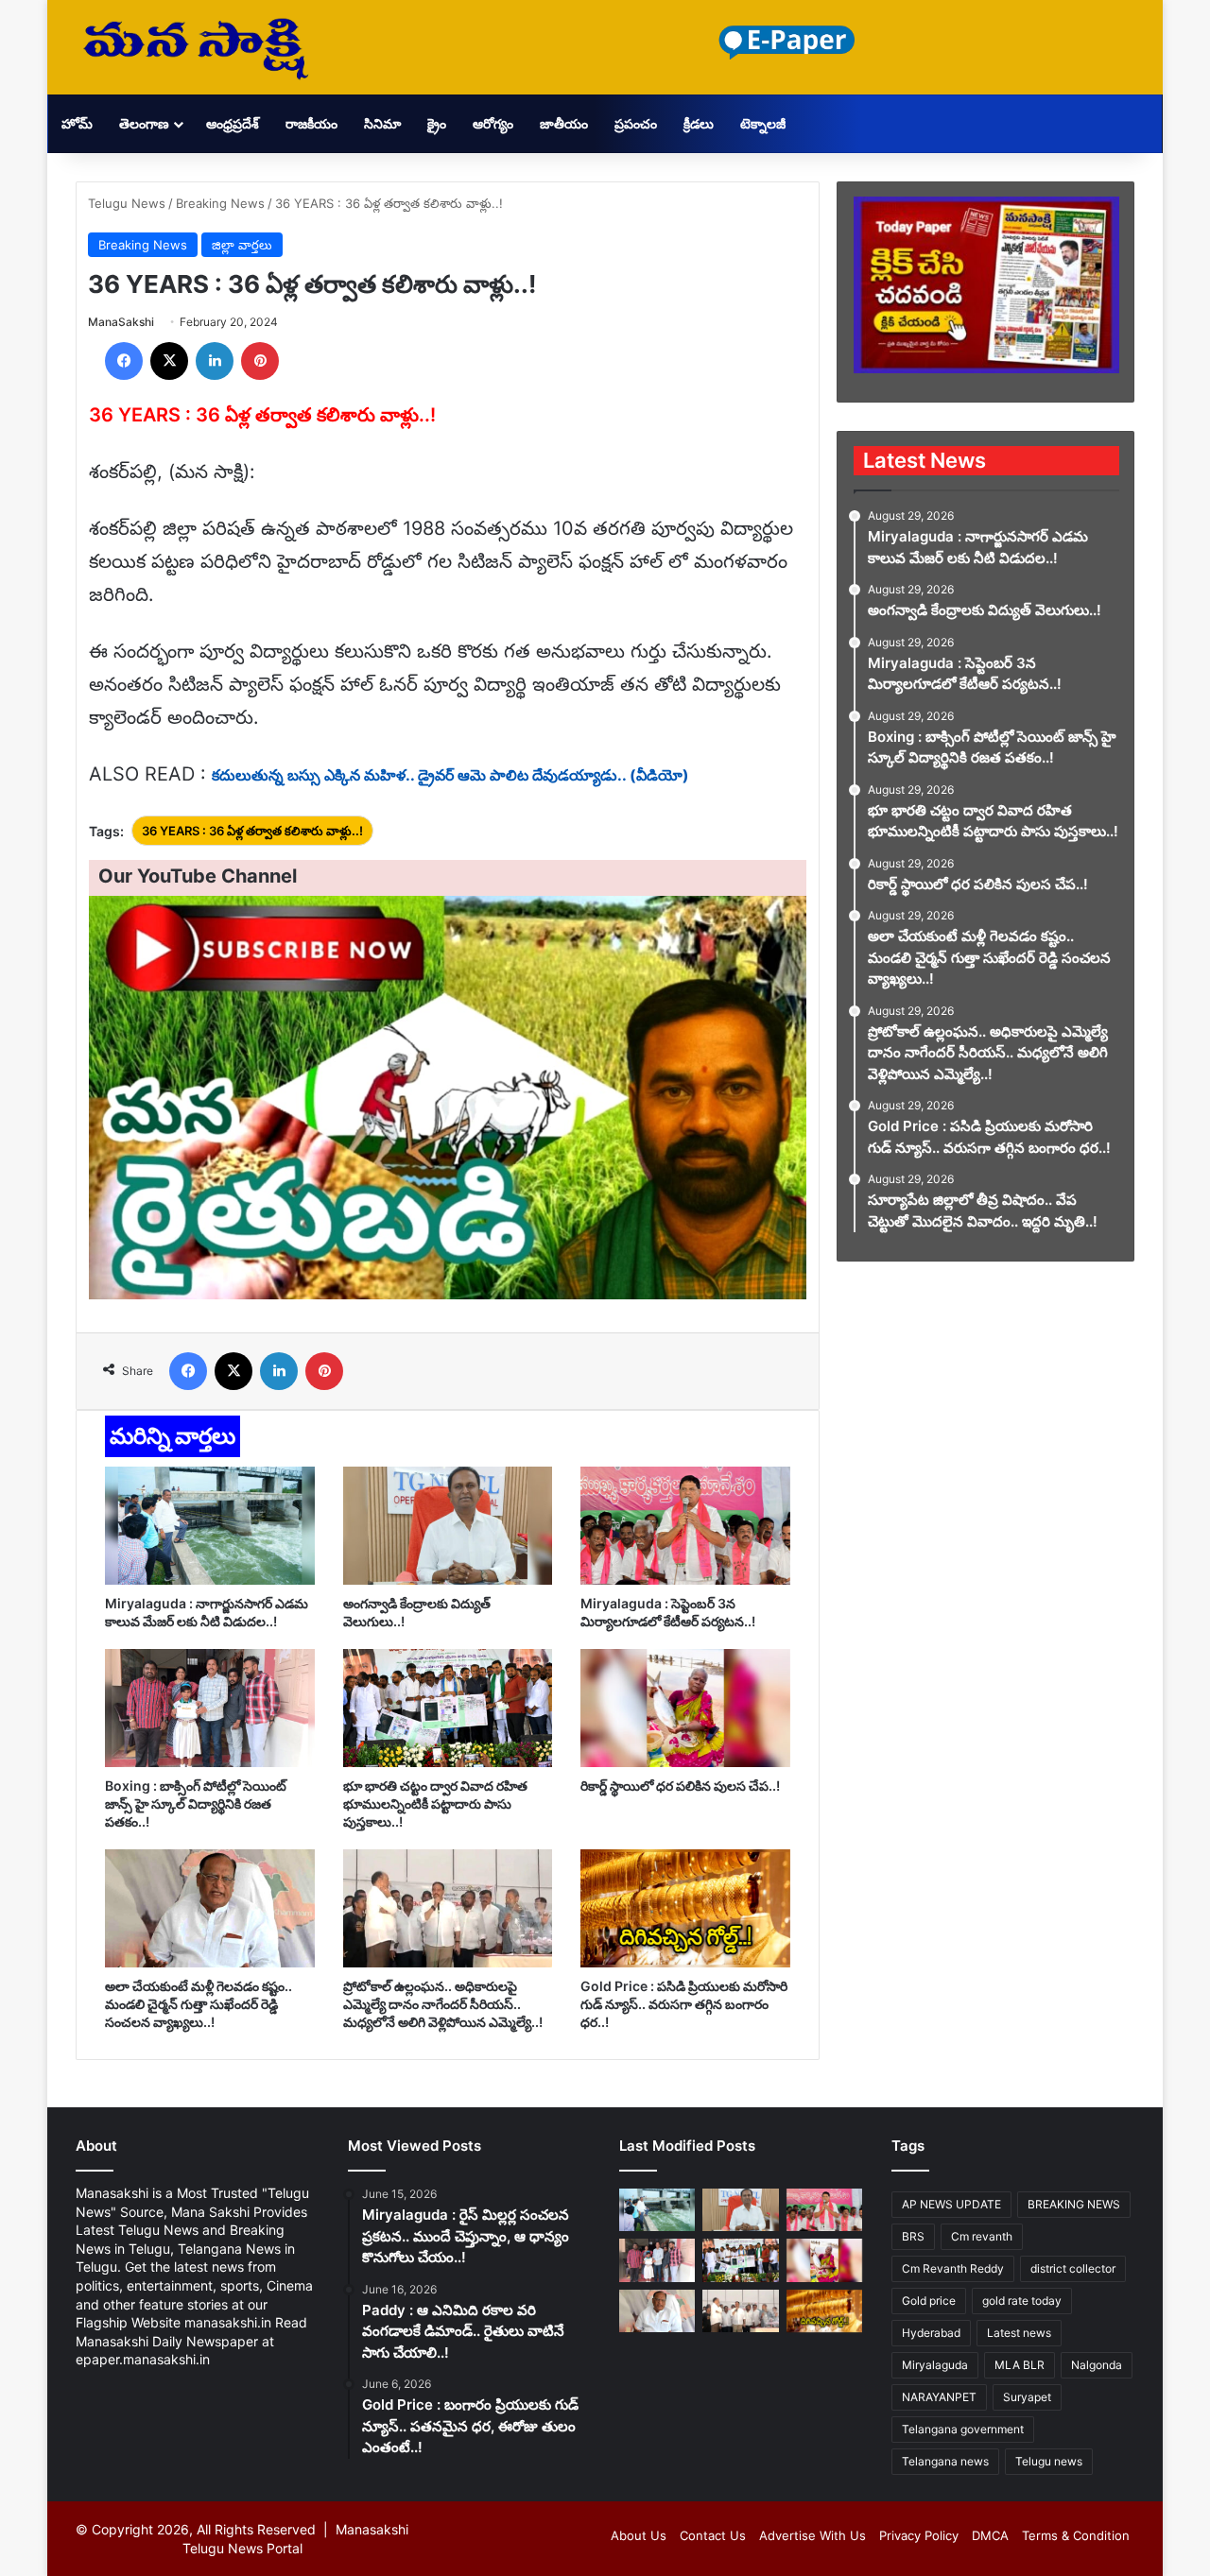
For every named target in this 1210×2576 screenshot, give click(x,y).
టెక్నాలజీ (763, 123)
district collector (1073, 2268)
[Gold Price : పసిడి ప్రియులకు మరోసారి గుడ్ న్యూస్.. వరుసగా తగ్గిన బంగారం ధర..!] (685, 1908)
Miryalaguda (935, 2365)
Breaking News (220, 203)
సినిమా (382, 123)
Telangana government (963, 2429)
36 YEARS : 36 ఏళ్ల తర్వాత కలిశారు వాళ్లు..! (252, 831)
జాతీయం (564, 123)
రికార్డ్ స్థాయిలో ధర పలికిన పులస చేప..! (680, 1786)
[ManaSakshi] (196, 47)
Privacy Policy (919, 2535)
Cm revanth (982, 2236)
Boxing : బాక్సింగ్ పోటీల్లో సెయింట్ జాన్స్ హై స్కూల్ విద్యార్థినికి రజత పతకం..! (196, 1803)
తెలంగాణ (144, 123)
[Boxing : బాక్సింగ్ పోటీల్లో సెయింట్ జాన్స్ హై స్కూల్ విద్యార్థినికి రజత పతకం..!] (210, 1708)
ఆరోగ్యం (493, 123)
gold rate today (1022, 2301)
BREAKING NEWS (1074, 2204)
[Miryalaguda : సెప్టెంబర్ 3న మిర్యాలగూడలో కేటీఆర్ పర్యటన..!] (685, 1526)
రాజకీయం (311, 123)
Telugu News (127, 203)
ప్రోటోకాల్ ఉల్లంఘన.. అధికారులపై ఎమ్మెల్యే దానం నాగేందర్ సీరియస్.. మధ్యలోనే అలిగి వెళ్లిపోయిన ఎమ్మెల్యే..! (443, 2004)
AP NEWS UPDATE (951, 2204)
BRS (913, 2236)
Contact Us (713, 2535)
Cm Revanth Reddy (953, 2268)
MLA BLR (1020, 2365)
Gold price (929, 2301)
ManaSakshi (121, 322)
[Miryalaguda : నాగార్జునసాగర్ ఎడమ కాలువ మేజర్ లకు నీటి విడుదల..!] (210, 1526)
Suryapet (1027, 2397)
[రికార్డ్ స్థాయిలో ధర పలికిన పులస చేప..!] (685, 1708)
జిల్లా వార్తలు (242, 245)
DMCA (990, 2535)
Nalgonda (1097, 2365)
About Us (639, 2535)
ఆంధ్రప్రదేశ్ (233, 123)
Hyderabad (931, 2333)
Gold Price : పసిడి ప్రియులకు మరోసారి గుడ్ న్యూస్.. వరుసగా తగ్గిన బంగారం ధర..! (684, 2004)
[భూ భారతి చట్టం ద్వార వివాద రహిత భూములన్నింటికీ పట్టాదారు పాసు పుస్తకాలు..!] (448, 1708)
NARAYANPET (939, 2397)
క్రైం (437, 123)
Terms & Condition (1076, 2535)
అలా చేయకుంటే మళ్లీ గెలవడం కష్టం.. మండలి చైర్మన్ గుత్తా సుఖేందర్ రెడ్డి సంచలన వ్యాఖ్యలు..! (199, 2004)
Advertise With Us (812, 2535)
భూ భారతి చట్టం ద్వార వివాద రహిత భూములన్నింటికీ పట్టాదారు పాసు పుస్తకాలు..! (435, 1803)
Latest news (1019, 2333)
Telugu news (1049, 2461)
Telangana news (945, 2461)
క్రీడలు (699, 123)
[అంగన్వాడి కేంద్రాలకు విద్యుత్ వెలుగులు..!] (448, 1526)
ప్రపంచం (636, 123)
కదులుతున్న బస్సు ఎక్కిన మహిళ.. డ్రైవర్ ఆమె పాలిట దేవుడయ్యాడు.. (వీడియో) (450, 775)
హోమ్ (77, 123)
